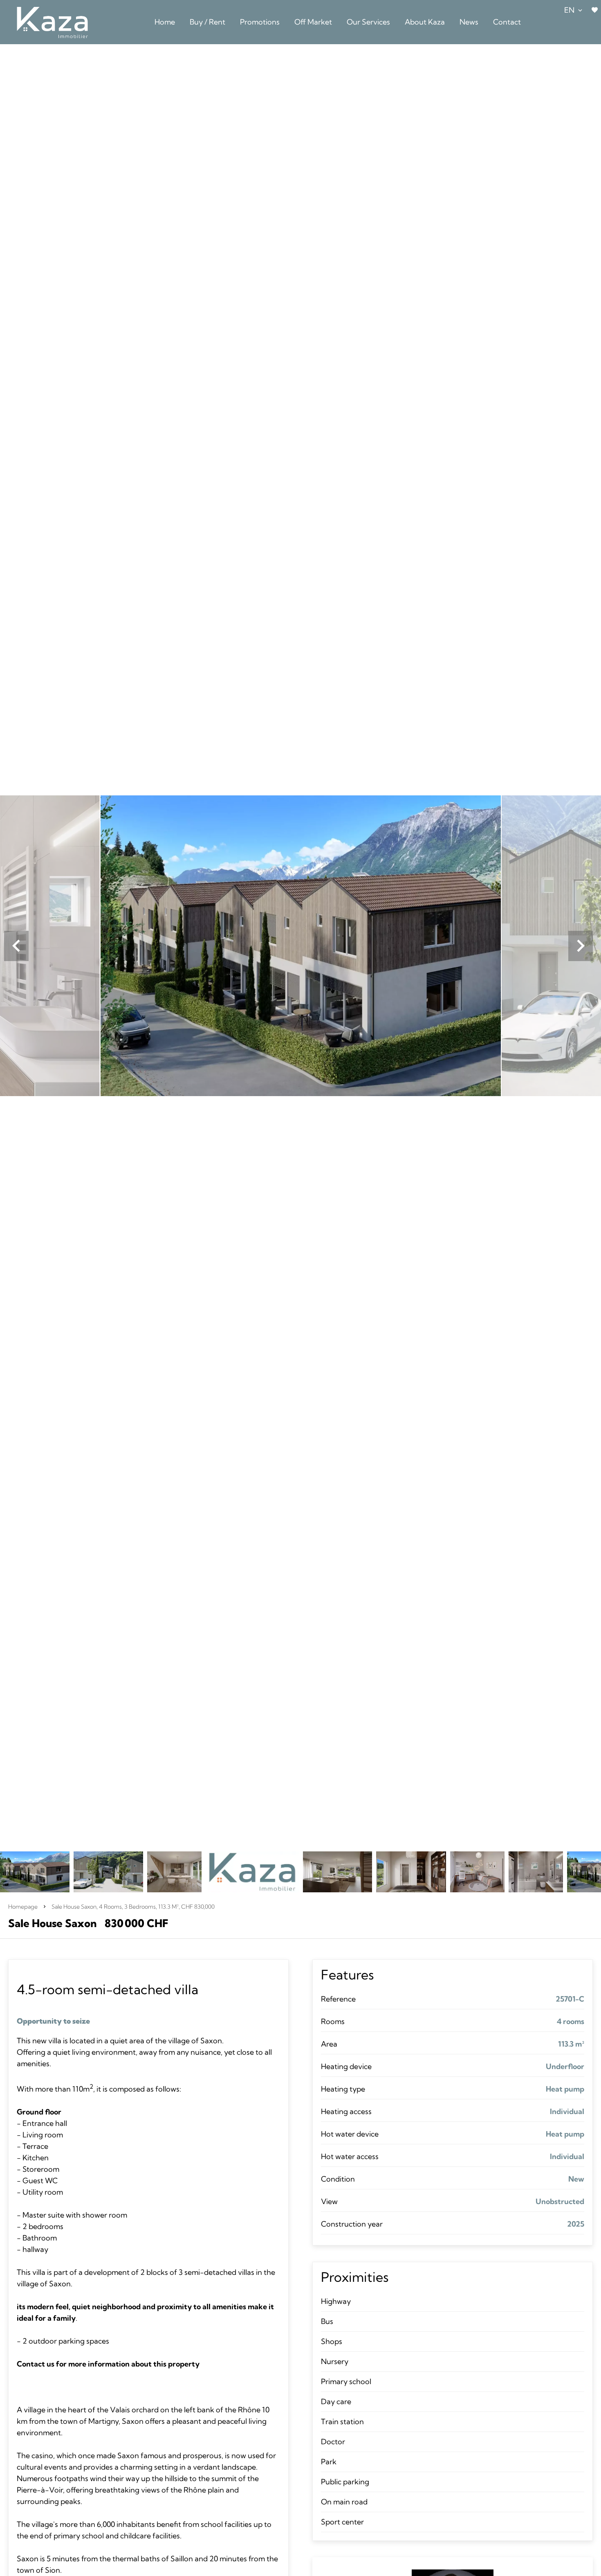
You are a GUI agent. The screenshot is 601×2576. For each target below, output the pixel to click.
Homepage (23, 1907)
